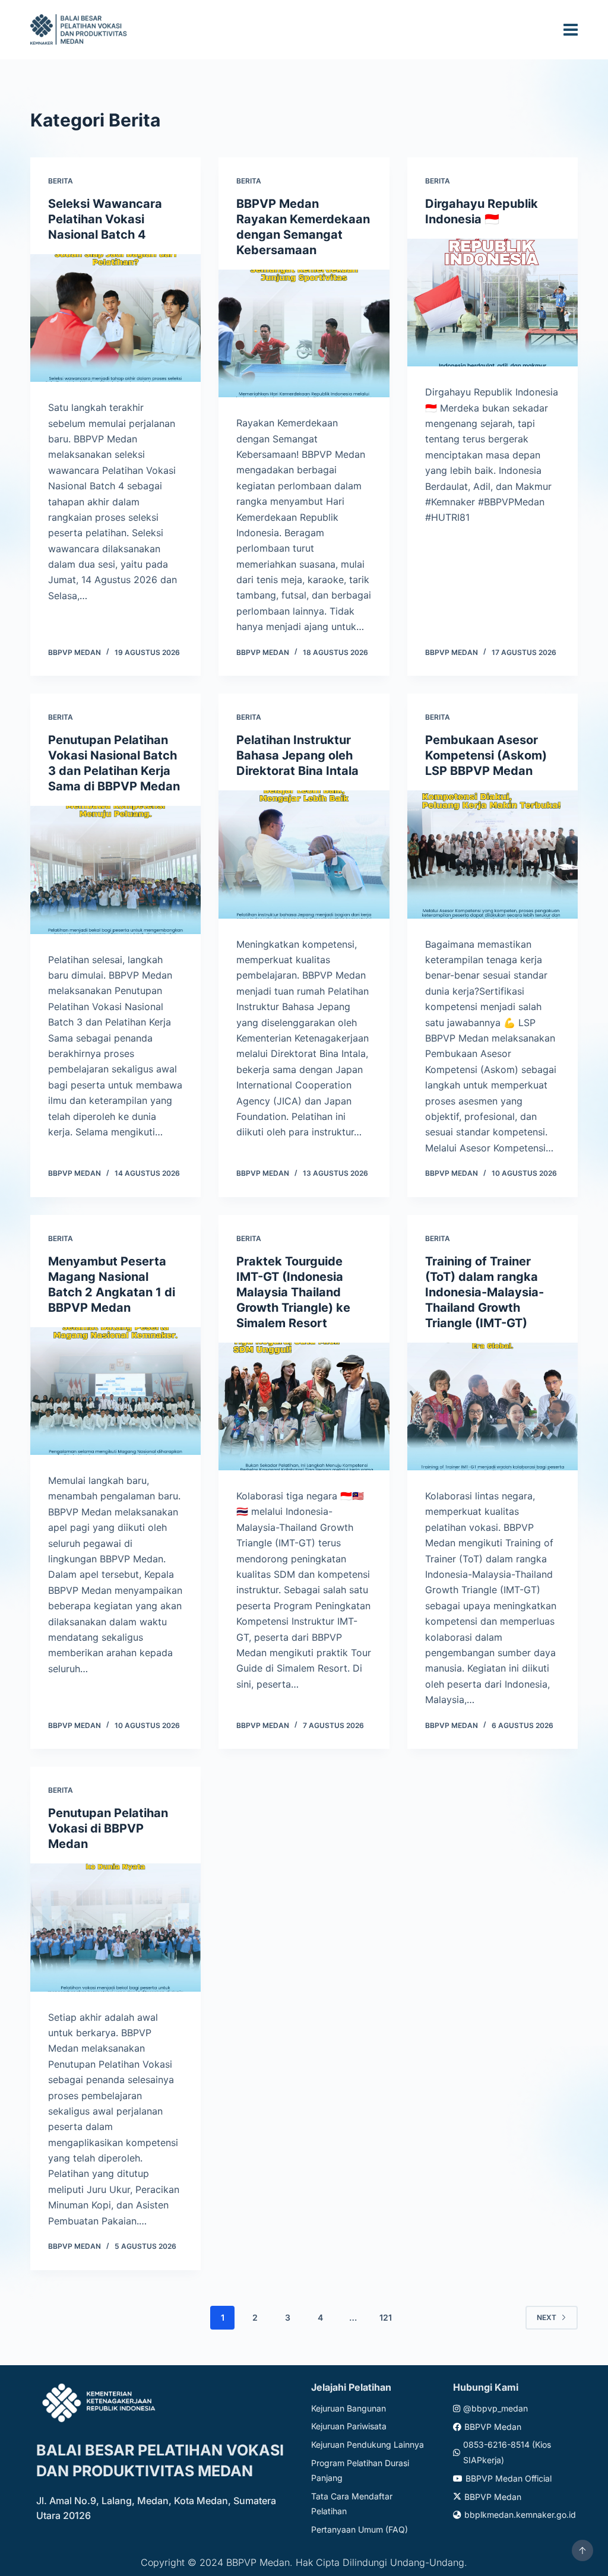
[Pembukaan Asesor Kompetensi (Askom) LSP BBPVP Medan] (493, 854)
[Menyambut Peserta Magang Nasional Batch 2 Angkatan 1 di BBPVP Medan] (115, 1391)
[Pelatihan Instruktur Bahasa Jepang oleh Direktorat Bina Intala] (304, 854)
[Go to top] (582, 2550)
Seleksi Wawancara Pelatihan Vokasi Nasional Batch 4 (105, 219)
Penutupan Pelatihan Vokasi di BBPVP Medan (108, 1828)
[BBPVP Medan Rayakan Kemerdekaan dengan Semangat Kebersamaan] (304, 333)
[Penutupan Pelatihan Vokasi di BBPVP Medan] (115, 1927)
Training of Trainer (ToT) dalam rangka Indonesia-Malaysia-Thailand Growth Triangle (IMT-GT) (484, 1292)
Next (547, 2317)
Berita (61, 181)
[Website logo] (80, 29)
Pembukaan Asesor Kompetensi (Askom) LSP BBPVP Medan (486, 755)
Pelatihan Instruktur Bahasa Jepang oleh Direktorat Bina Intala (297, 755)
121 (386, 2317)
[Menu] (571, 30)
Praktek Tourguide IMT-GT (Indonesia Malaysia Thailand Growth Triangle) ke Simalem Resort (293, 1292)
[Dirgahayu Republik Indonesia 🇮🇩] (493, 303)
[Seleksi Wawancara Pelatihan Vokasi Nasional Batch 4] (115, 318)
